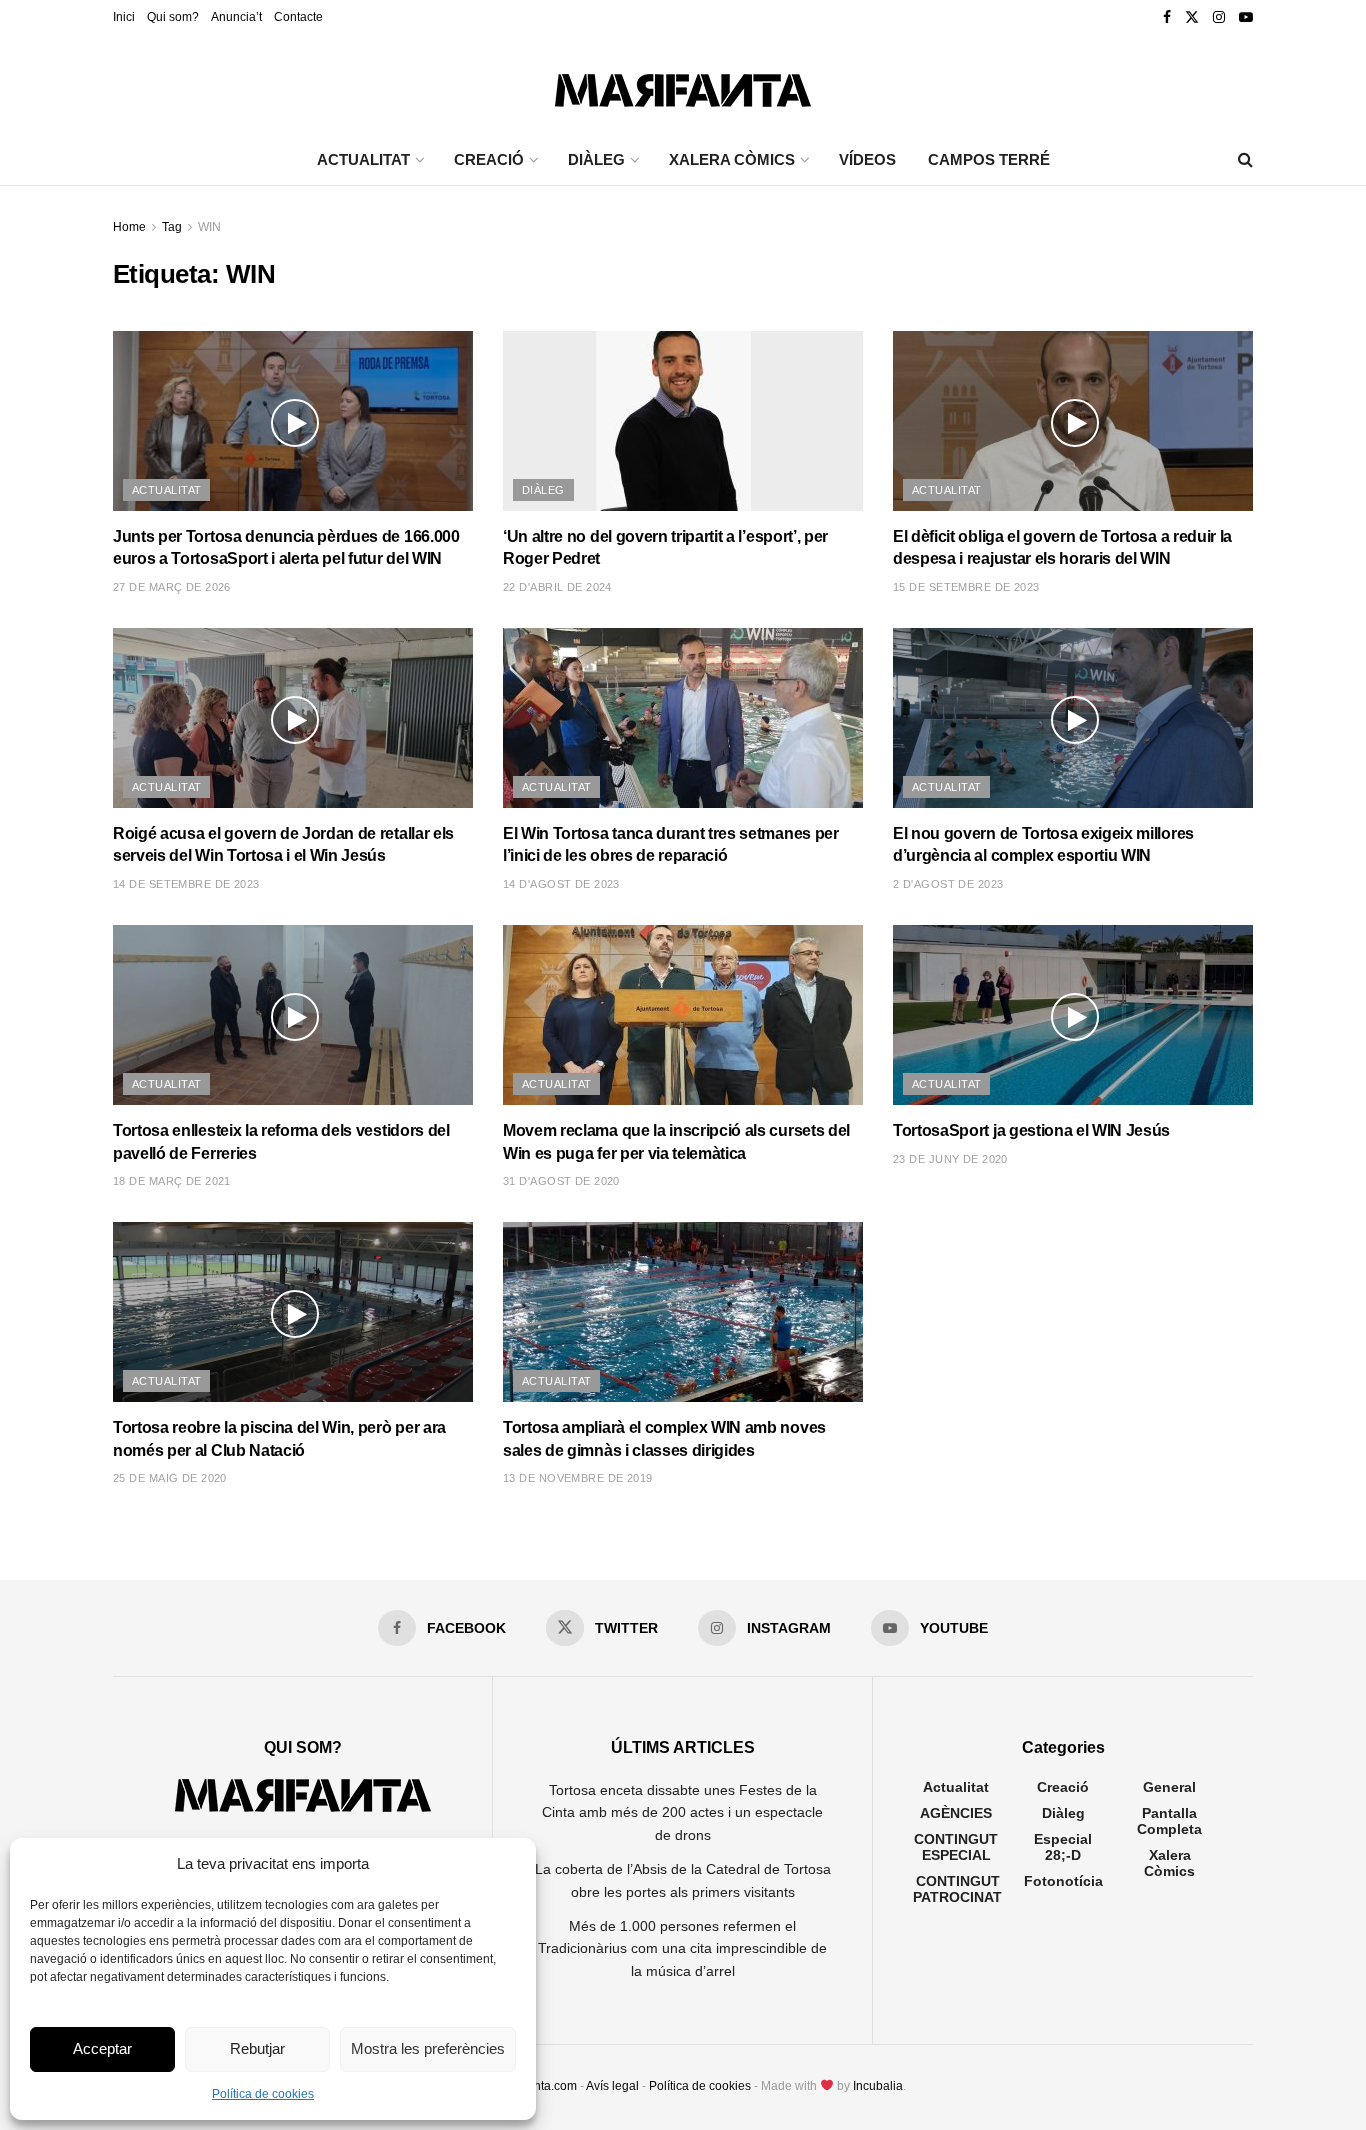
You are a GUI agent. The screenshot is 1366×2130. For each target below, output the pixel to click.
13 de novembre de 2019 (578, 1478)
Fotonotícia (1063, 1881)
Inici (124, 17)
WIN (209, 227)
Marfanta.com (540, 2086)
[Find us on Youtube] (1246, 17)
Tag (172, 227)
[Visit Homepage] (683, 85)
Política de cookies (263, 2094)
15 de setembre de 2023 (966, 587)
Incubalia (878, 2086)
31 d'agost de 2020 (561, 1181)
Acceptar (102, 2048)
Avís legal (612, 2086)
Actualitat (166, 490)
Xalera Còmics (732, 159)
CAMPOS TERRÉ (989, 159)
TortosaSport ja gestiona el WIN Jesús (1031, 1130)
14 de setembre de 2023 (186, 884)
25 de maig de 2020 (170, 1478)
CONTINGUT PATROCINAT (957, 1889)
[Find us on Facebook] (1167, 17)
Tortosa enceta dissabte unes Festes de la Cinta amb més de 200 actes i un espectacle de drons (682, 1812)
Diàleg (543, 490)
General (1169, 1787)
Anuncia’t (236, 17)
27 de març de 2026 (172, 587)
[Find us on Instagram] (1219, 17)
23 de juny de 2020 (950, 1159)
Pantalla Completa (1169, 1821)
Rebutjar (257, 2048)
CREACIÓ (489, 159)
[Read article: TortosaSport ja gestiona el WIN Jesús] (1073, 1015)
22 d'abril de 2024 (557, 587)
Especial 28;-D (1063, 1847)
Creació (1063, 1787)
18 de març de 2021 (172, 1181)
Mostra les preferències (428, 2048)
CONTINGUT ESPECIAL (956, 1847)
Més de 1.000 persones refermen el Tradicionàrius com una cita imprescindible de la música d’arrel (682, 1948)
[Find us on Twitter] (1192, 17)
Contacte (298, 17)
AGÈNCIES (956, 1813)
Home (129, 227)
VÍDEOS (867, 159)
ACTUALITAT (363, 159)
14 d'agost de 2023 (561, 884)
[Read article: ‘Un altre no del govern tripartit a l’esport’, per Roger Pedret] (683, 421)
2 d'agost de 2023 (948, 884)
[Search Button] (1245, 160)
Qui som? (173, 17)
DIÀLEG (596, 159)
